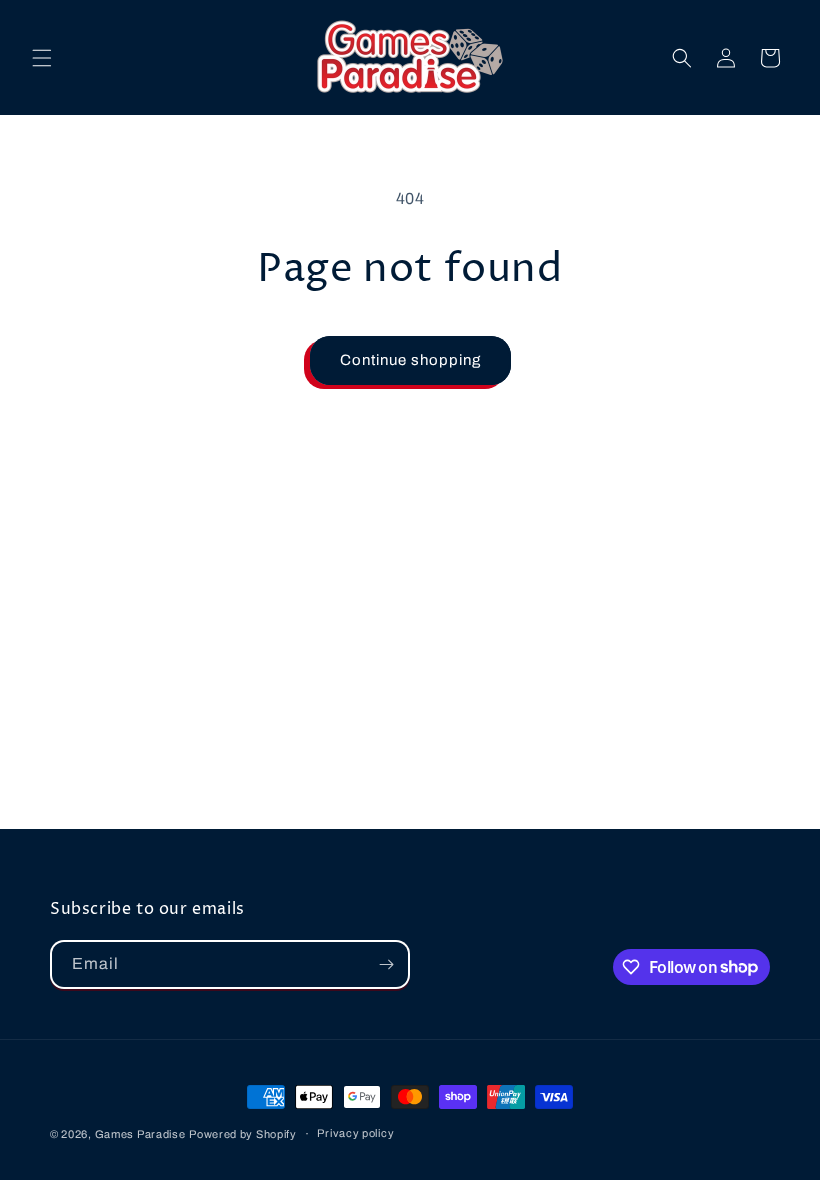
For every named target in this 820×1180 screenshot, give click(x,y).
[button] (42, 58)
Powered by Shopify (243, 1134)
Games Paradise (140, 1134)
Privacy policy (355, 1133)
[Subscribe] (386, 964)
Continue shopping (410, 360)
